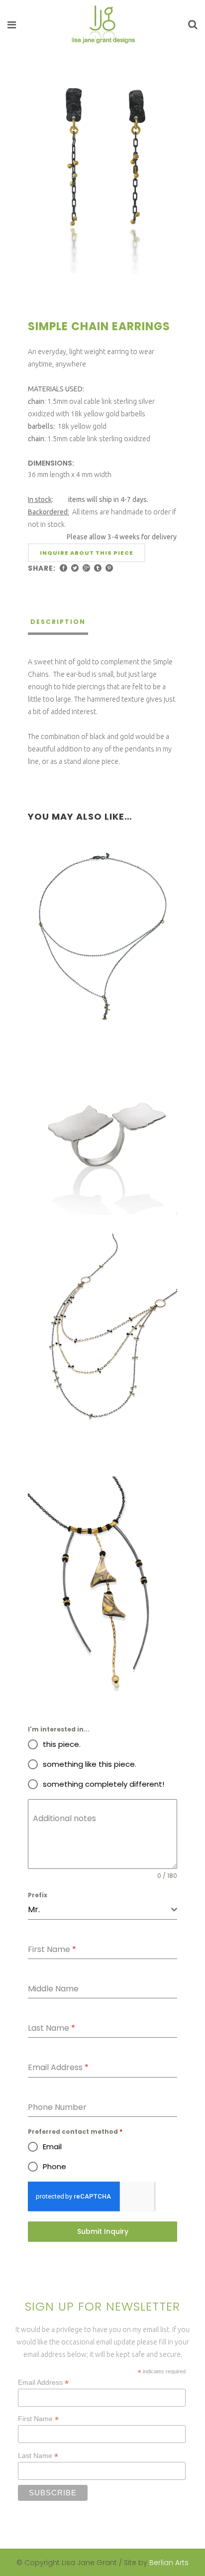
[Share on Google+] (86, 568)
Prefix (38, 1895)
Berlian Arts (169, 2563)
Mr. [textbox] (34, 1909)
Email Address (43, 2383)
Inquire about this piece (87, 553)
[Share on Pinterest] (109, 568)
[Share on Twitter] (75, 568)
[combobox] (102, 1910)
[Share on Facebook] (63, 568)
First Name (38, 2419)
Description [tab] (58, 622)
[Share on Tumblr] (98, 568)
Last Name (38, 2456)
